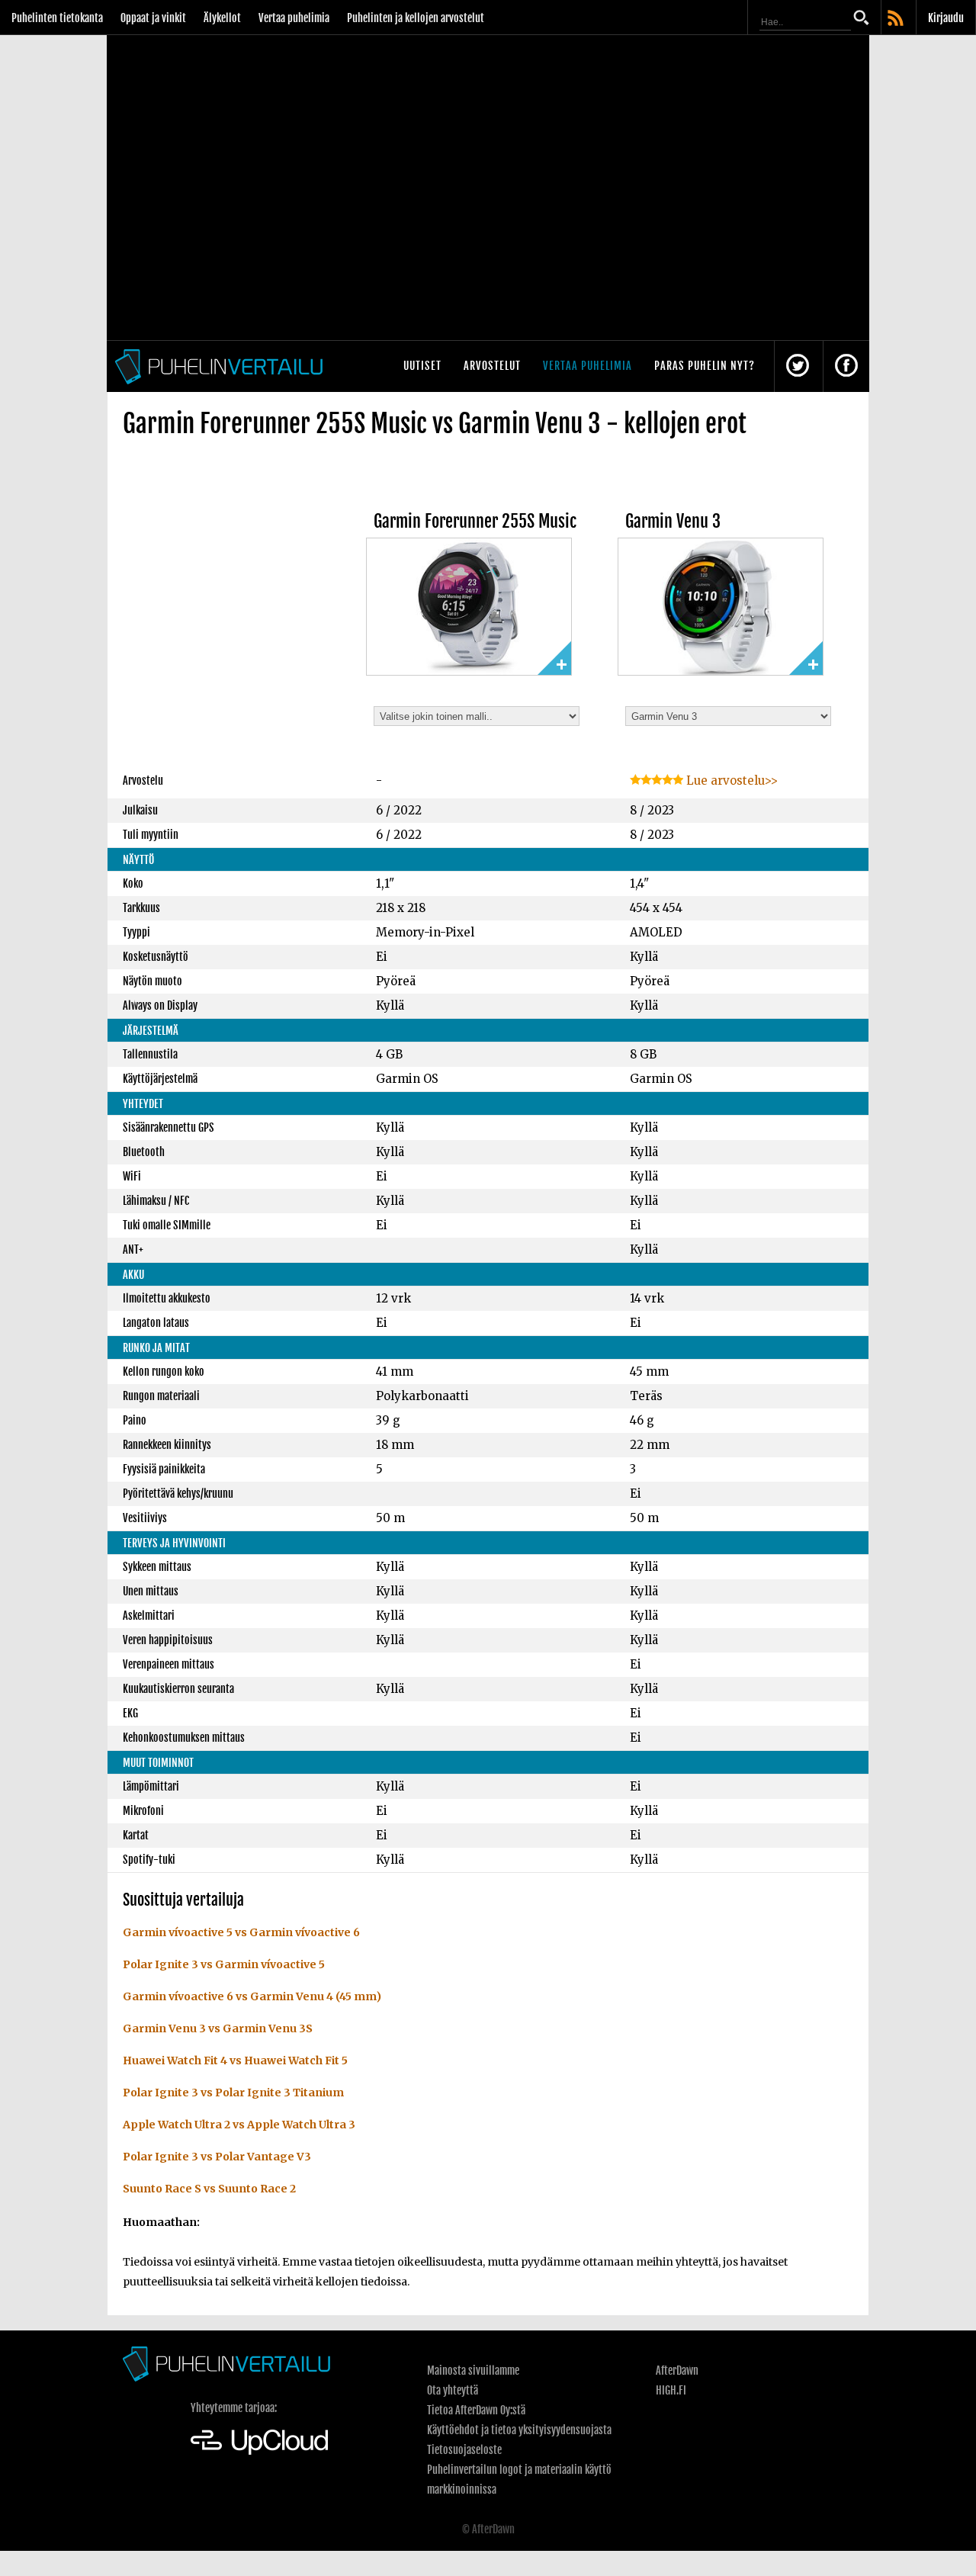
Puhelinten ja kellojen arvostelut (416, 18)
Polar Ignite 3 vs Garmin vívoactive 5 (224, 1964)
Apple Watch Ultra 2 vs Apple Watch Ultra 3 (239, 2125)
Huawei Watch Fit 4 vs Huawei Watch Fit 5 (235, 2060)
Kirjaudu (946, 18)
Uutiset (422, 366)
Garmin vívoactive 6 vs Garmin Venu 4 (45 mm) (252, 1996)
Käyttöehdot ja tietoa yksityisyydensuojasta (519, 2430)
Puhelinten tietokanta (57, 18)
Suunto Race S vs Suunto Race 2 (209, 2189)
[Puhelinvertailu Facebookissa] (846, 366)
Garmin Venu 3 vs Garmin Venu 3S (218, 2028)
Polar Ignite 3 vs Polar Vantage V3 (217, 2157)
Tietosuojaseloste (464, 2450)
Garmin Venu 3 (673, 521)
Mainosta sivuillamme (473, 2370)
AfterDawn (677, 2370)
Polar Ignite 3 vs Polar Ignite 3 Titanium (233, 2093)
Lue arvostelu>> (730, 781)
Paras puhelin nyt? (705, 366)
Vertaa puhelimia (294, 18)
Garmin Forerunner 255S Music (475, 521)
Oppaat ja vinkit (153, 18)
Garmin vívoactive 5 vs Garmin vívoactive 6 (241, 1932)
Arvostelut (492, 366)
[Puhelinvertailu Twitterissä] (798, 366)
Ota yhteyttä (453, 2390)
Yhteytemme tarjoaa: (234, 2408)
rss (897, 19)
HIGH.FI (671, 2390)
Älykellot (222, 18)
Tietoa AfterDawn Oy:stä (476, 2410)
